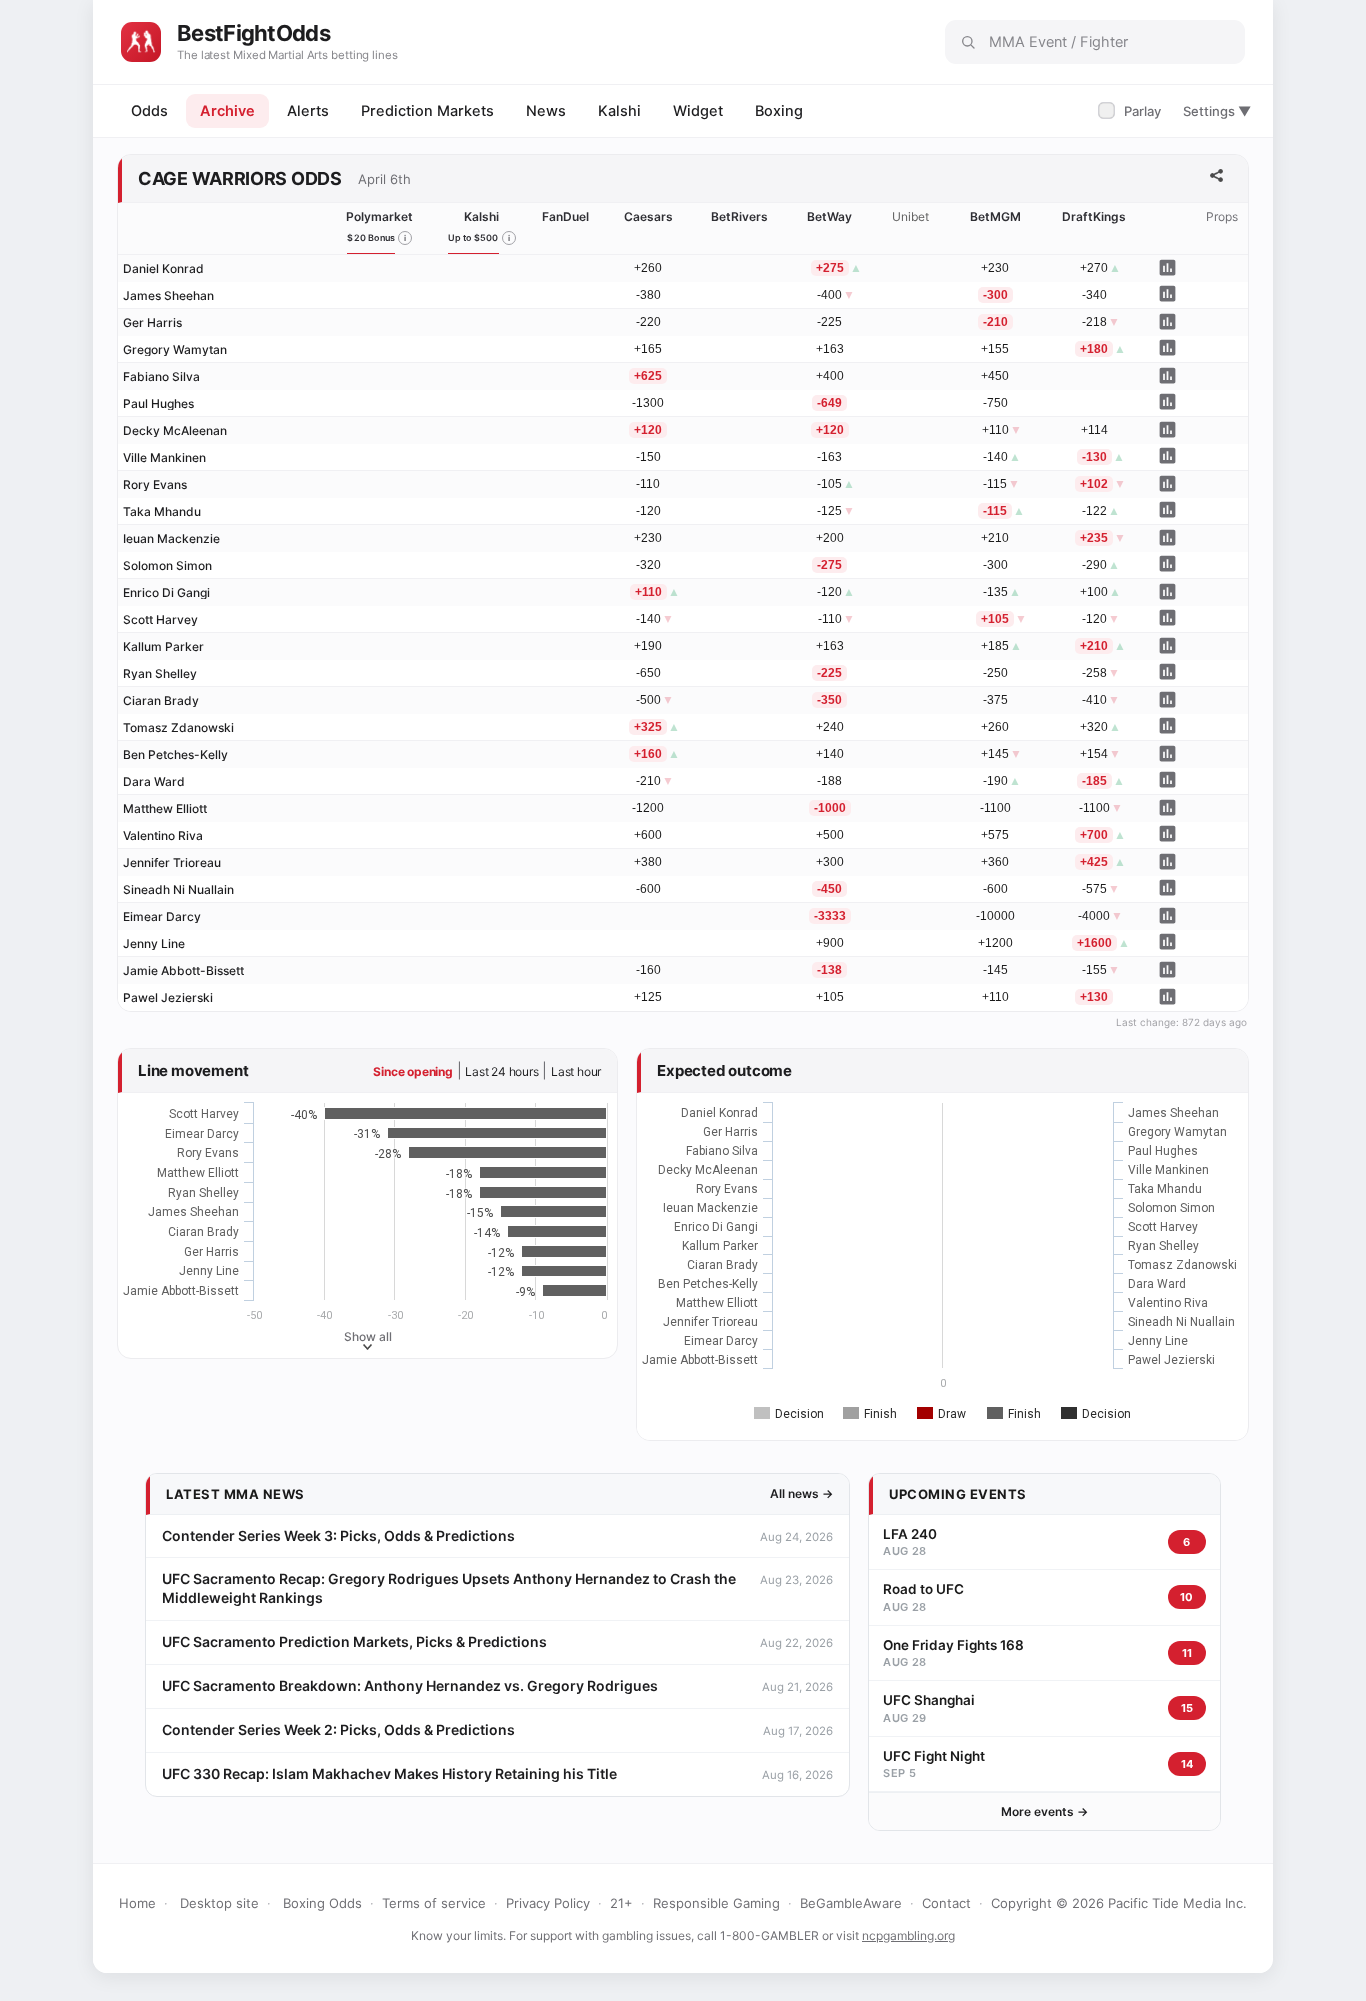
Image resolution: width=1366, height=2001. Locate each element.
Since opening (412, 1071)
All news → (801, 1493)
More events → (1044, 1811)
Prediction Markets (427, 111)
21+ (621, 1903)
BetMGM (995, 216)
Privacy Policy (548, 1903)
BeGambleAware (851, 1903)
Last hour (576, 1071)
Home (137, 1903)
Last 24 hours (501, 1071)
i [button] (405, 238)
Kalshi (619, 111)
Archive (227, 111)
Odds (149, 111)
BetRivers (739, 216)
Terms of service (434, 1903)
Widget (698, 111)
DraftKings (1094, 216)
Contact (946, 1903)
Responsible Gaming (716, 1903)
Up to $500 (473, 237)
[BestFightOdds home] (141, 42)
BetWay (829, 216)
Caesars (648, 216)
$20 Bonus (371, 237)
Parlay (1131, 111)
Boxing (779, 111)
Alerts (308, 111)
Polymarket (379, 216)
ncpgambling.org (908, 1935)
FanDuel (565, 216)
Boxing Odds (322, 1903)
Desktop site (219, 1903)
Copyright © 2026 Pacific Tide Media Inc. (1119, 1903)
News (546, 111)
